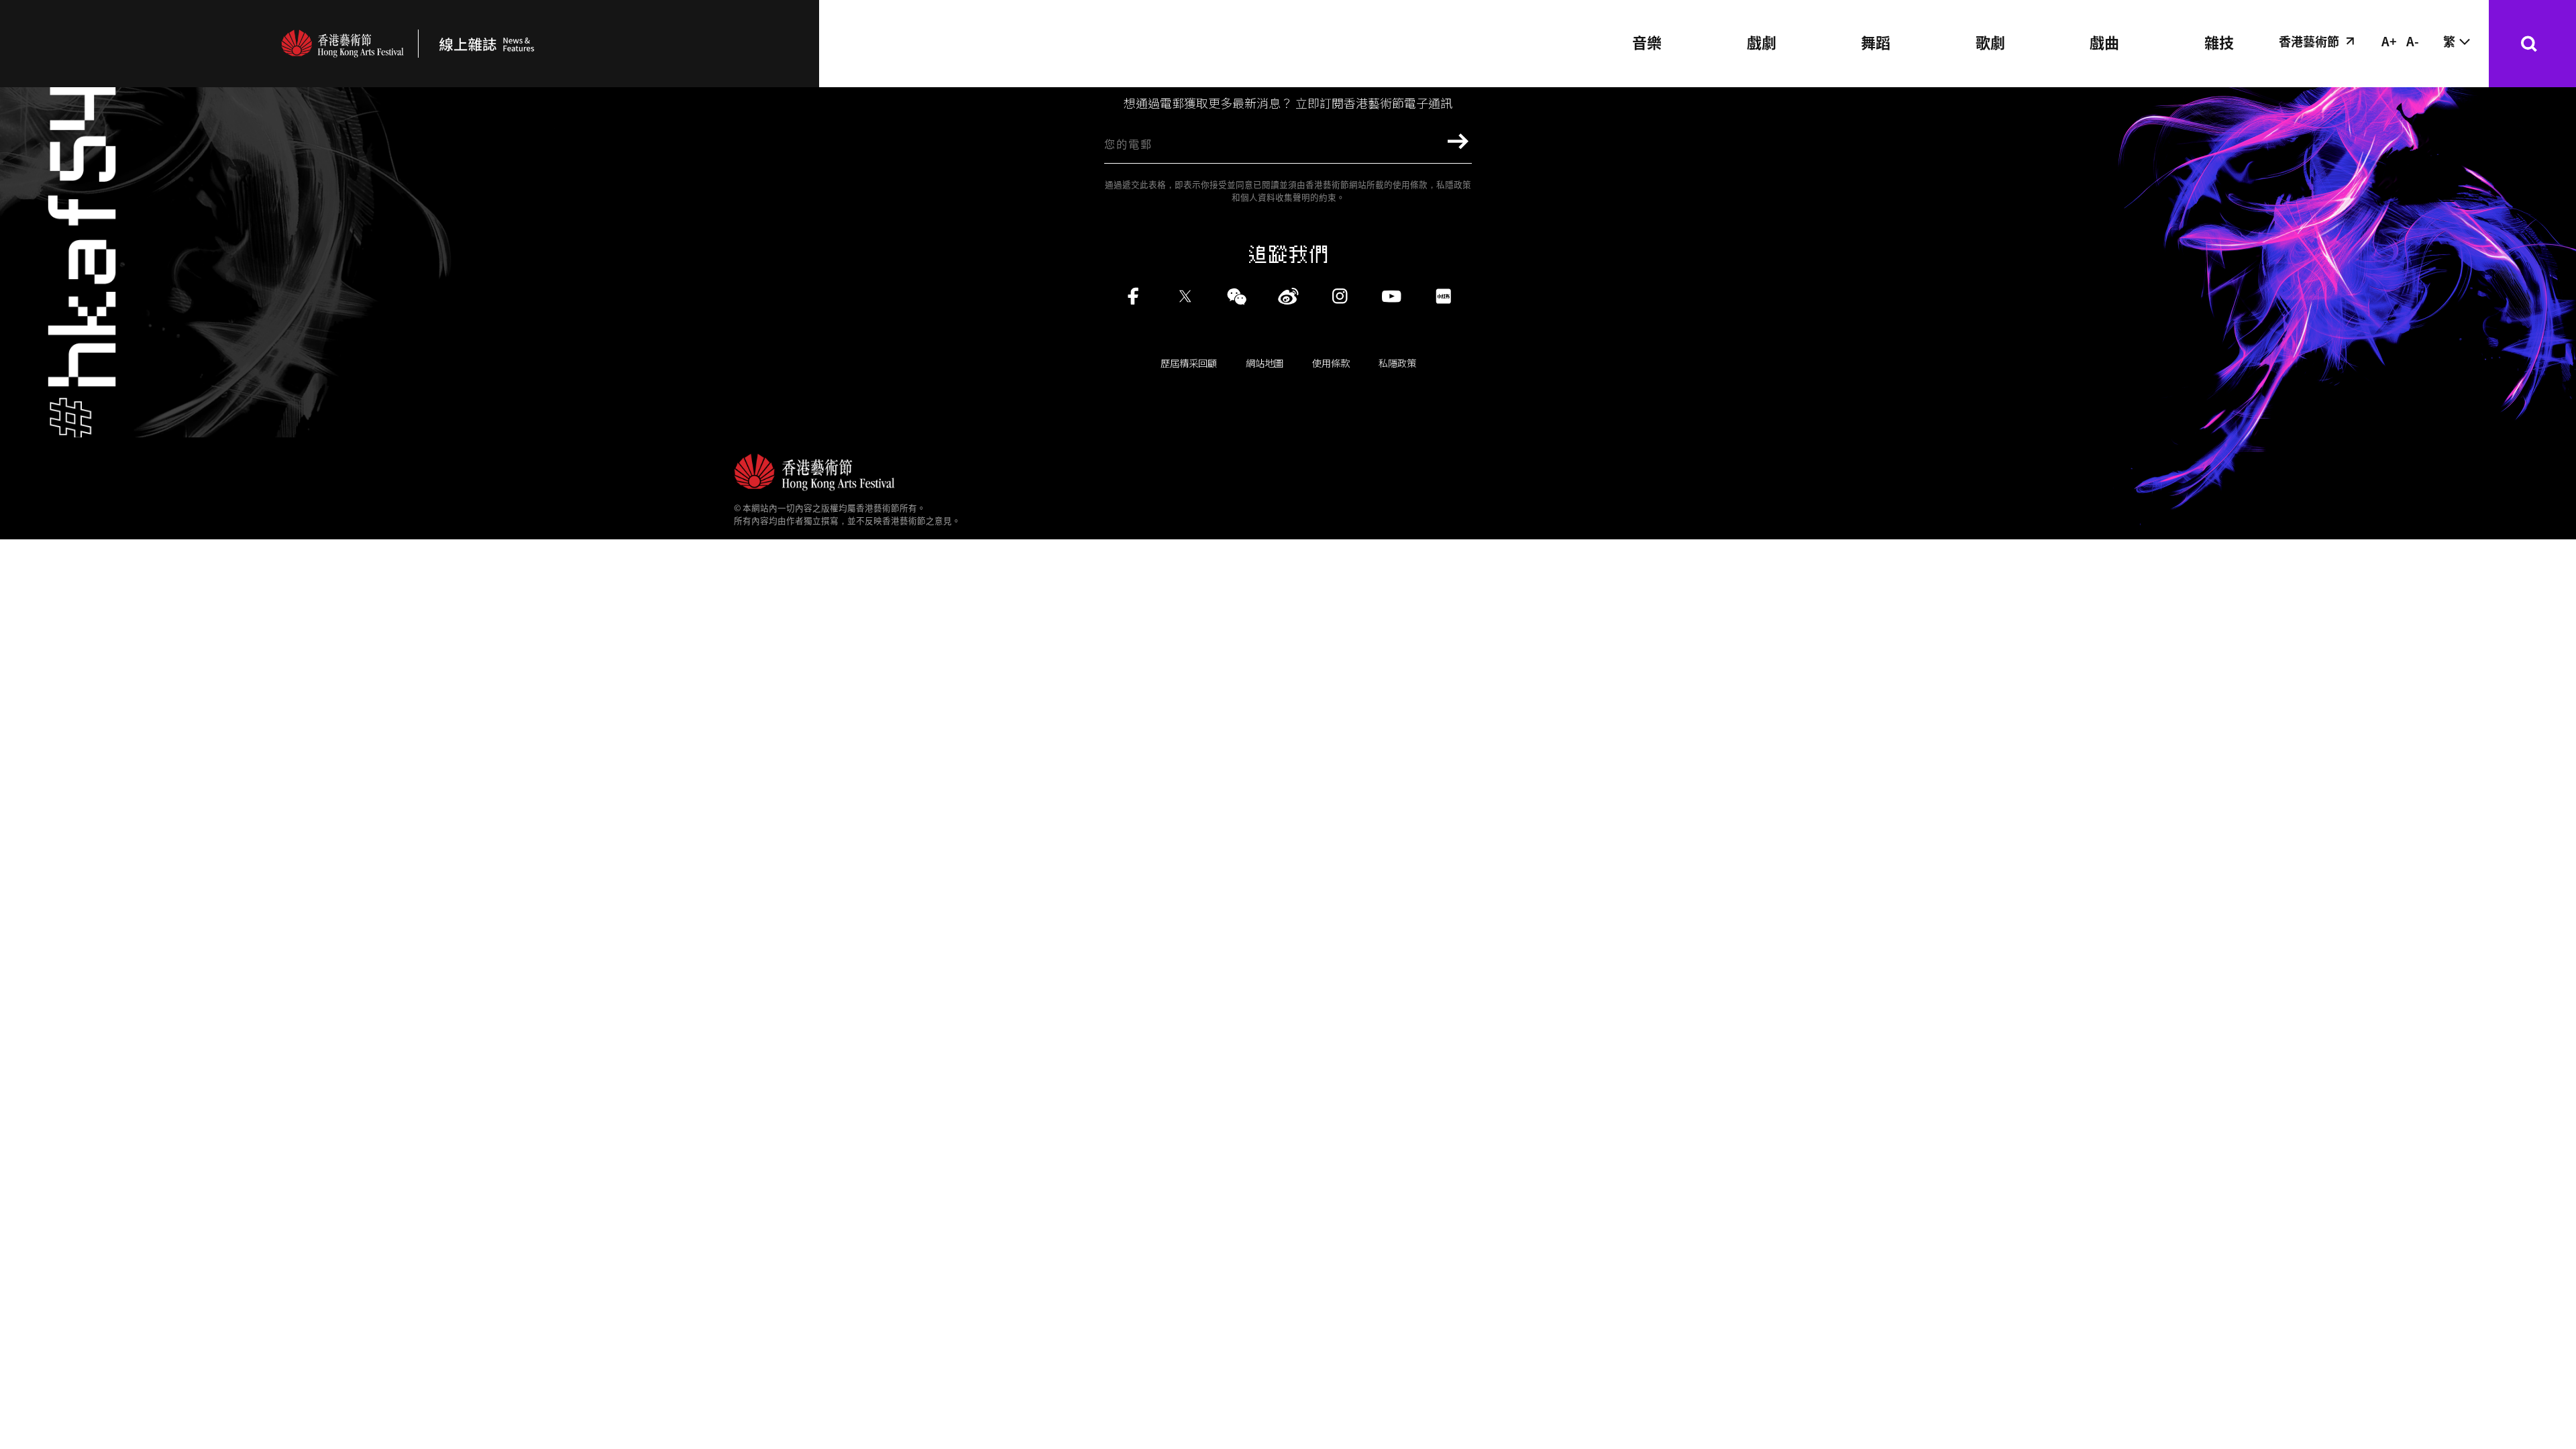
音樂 (1647, 42)
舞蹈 (1876, 42)
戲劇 (1762, 42)
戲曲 (2104, 42)
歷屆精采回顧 (1189, 363)
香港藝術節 (2309, 41)
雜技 (2219, 42)
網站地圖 (1265, 363)
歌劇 (1990, 42)
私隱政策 (1397, 363)
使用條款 (1331, 363)
